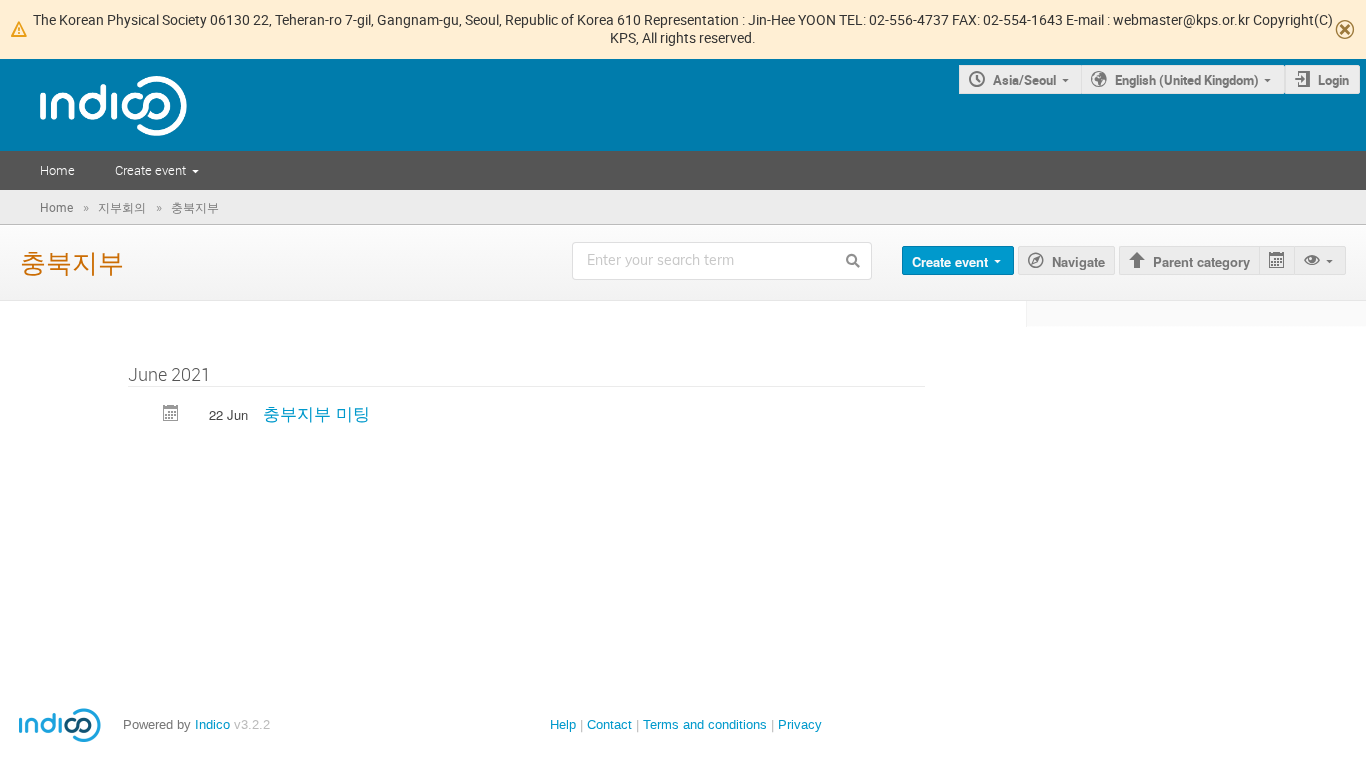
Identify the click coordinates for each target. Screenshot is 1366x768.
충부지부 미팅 (316, 412)
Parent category (1201, 261)
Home (57, 170)
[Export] (1276, 260)
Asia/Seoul (1024, 80)
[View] (1320, 260)
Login (1333, 80)
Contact (609, 724)
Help (563, 724)
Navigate (1078, 261)
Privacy (800, 724)
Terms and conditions (705, 724)
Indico (212, 724)
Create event (150, 170)
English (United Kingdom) (1187, 80)
